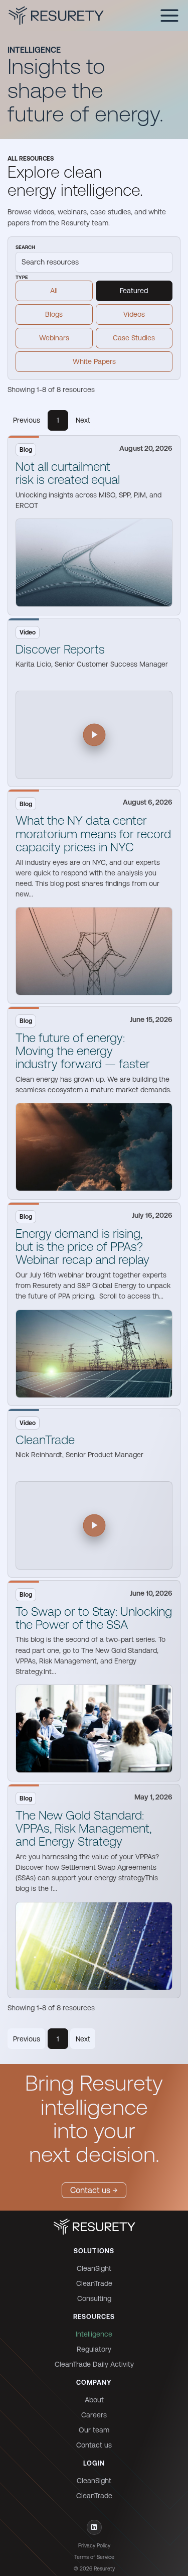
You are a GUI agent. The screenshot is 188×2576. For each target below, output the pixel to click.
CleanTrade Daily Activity (94, 2364)
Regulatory (94, 2349)
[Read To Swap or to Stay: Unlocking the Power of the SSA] (94, 1729)
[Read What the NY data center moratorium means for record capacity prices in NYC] (94, 951)
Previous (27, 420)
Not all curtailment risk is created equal (68, 473)
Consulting (94, 2298)
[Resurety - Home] (56, 16)
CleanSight (94, 2268)
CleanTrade (45, 1440)
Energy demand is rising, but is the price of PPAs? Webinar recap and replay (82, 1247)
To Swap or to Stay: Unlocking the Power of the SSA (94, 1618)
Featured (134, 291)
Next (83, 420)
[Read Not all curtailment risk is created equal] (94, 563)
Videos (134, 314)
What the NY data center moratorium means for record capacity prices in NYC (93, 834)
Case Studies (134, 338)
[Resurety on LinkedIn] (94, 2527)
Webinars (54, 338)
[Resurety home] (94, 2227)
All (54, 291)
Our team (94, 2430)
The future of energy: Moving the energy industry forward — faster (83, 1051)
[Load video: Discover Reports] (94, 735)
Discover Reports (60, 649)
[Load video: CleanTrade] (94, 1525)
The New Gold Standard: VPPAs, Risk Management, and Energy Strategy (83, 1829)
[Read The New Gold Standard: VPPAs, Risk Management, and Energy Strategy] (94, 1946)
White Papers (94, 361)
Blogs (54, 314)
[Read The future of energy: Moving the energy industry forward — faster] (94, 1147)
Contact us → (94, 2190)
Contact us (94, 2445)
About (94, 2400)
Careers (94, 2415)
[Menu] (169, 16)
